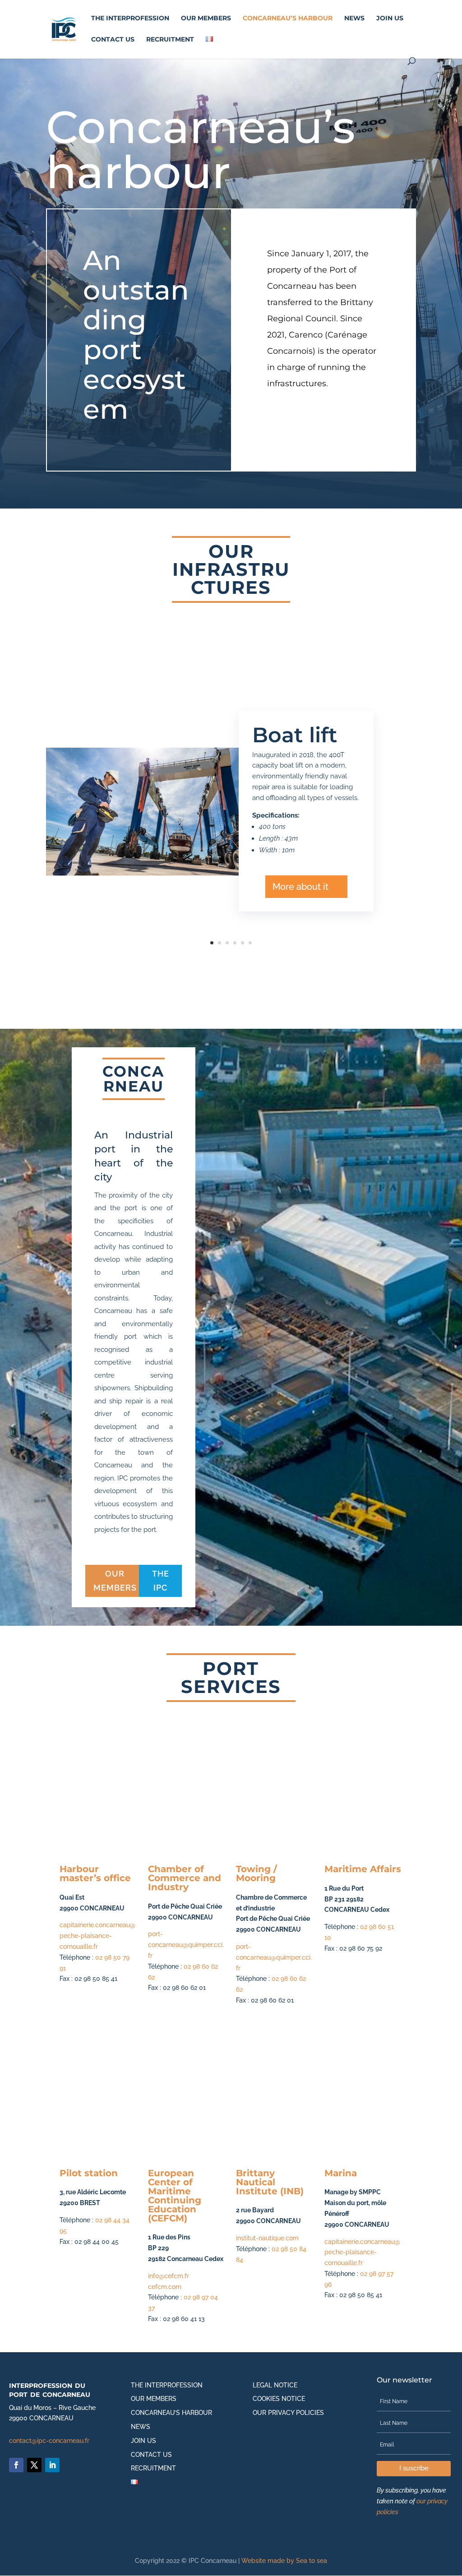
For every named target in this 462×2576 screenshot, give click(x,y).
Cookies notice (279, 2399)
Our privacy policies (288, 2413)
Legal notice (275, 2385)
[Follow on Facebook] (16, 2465)
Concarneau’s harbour (288, 18)
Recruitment (170, 40)
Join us (390, 18)
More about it (300, 887)
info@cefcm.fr (169, 2276)
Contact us (113, 40)
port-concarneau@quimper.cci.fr (186, 1945)
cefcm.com (165, 2287)
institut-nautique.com (267, 2238)
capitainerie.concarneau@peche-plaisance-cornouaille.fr (97, 1936)
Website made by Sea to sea (284, 2561)
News (354, 18)
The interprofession (130, 18)
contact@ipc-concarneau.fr (49, 2441)
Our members (206, 18)
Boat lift (295, 735)
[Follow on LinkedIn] (52, 2465)
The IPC (161, 1581)
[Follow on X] (34, 2465)
